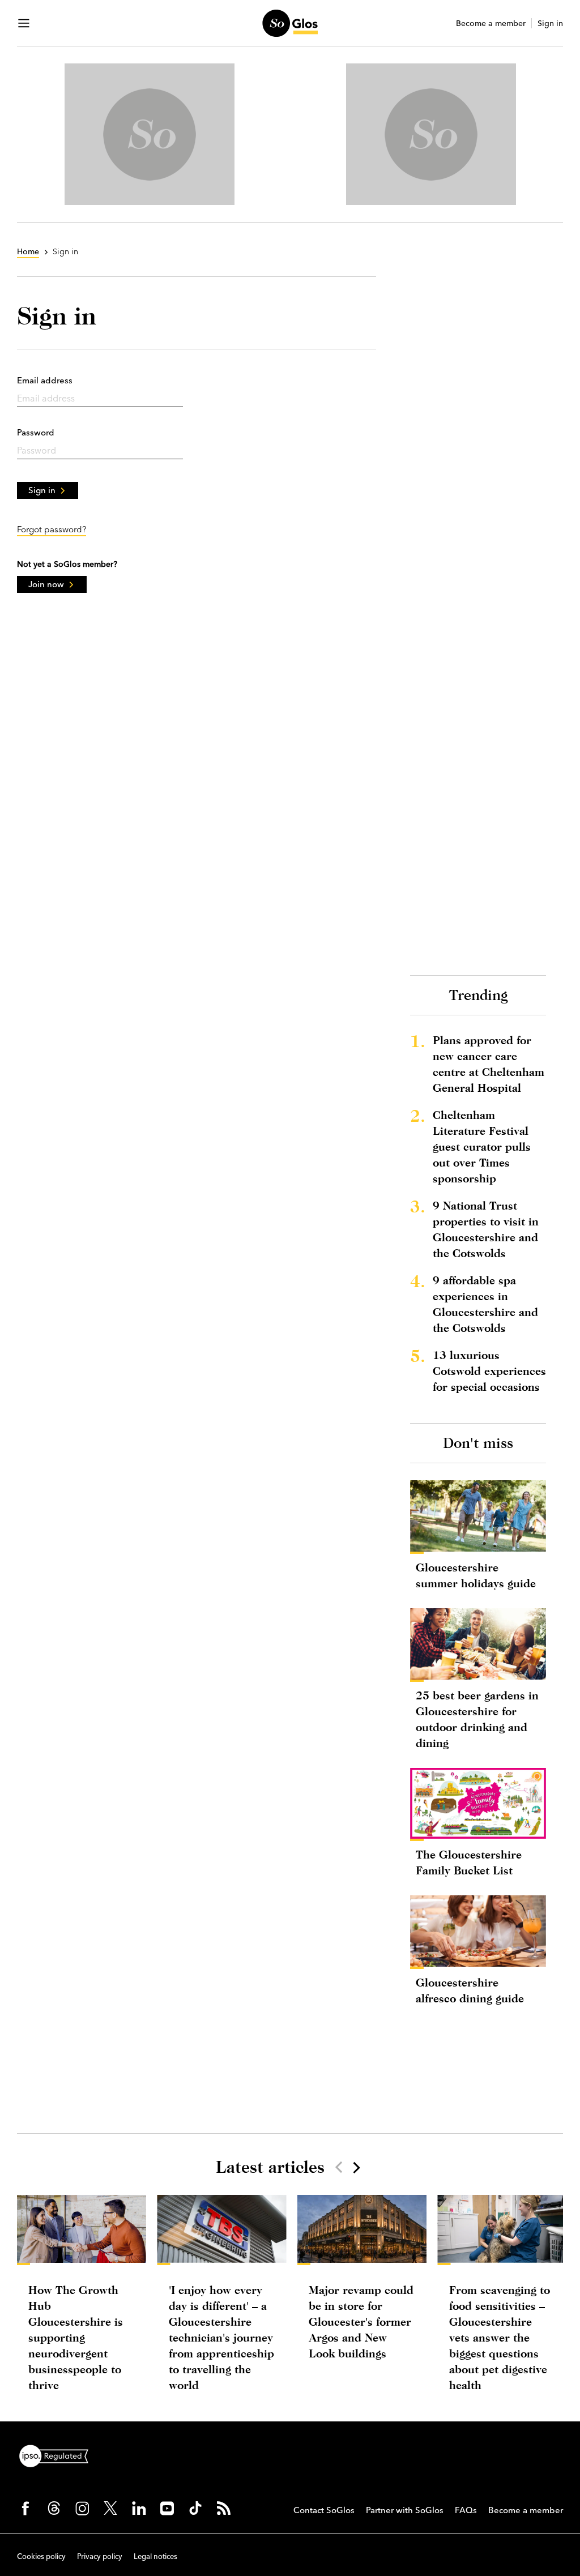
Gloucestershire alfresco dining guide (470, 1990)
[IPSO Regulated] (58, 2455)
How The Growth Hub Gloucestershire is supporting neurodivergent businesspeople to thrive (76, 2337)
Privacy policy (100, 2556)
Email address (45, 380)
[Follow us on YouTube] (167, 2508)
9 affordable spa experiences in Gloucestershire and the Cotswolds (485, 1304)
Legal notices (155, 2556)
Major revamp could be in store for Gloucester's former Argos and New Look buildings (361, 2321)
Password (36, 432)
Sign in (550, 24)
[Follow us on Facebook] (25, 2508)
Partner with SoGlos (405, 2510)
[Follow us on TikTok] (195, 2508)
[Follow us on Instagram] (82, 2508)
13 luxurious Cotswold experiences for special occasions (489, 1371)
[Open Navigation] (24, 23)
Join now (46, 584)
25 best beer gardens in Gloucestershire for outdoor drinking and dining (477, 1719)
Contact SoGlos (324, 2510)
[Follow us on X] (110, 2508)
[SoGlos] (290, 23)
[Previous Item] (339, 2167)
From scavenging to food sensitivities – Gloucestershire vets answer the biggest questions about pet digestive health (500, 2337)
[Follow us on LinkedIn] (139, 2508)
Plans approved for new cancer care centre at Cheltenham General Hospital (489, 1064)
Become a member (491, 24)
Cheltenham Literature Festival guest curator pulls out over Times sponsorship (482, 1146)
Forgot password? (52, 529)
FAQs (466, 2510)
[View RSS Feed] (224, 2508)
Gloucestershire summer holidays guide (476, 1575)
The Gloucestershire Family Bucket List (469, 1862)
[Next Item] (356, 2167)
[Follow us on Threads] (54, 2508)
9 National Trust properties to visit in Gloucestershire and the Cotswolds (486, 1229)
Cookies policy (41, 2556)
